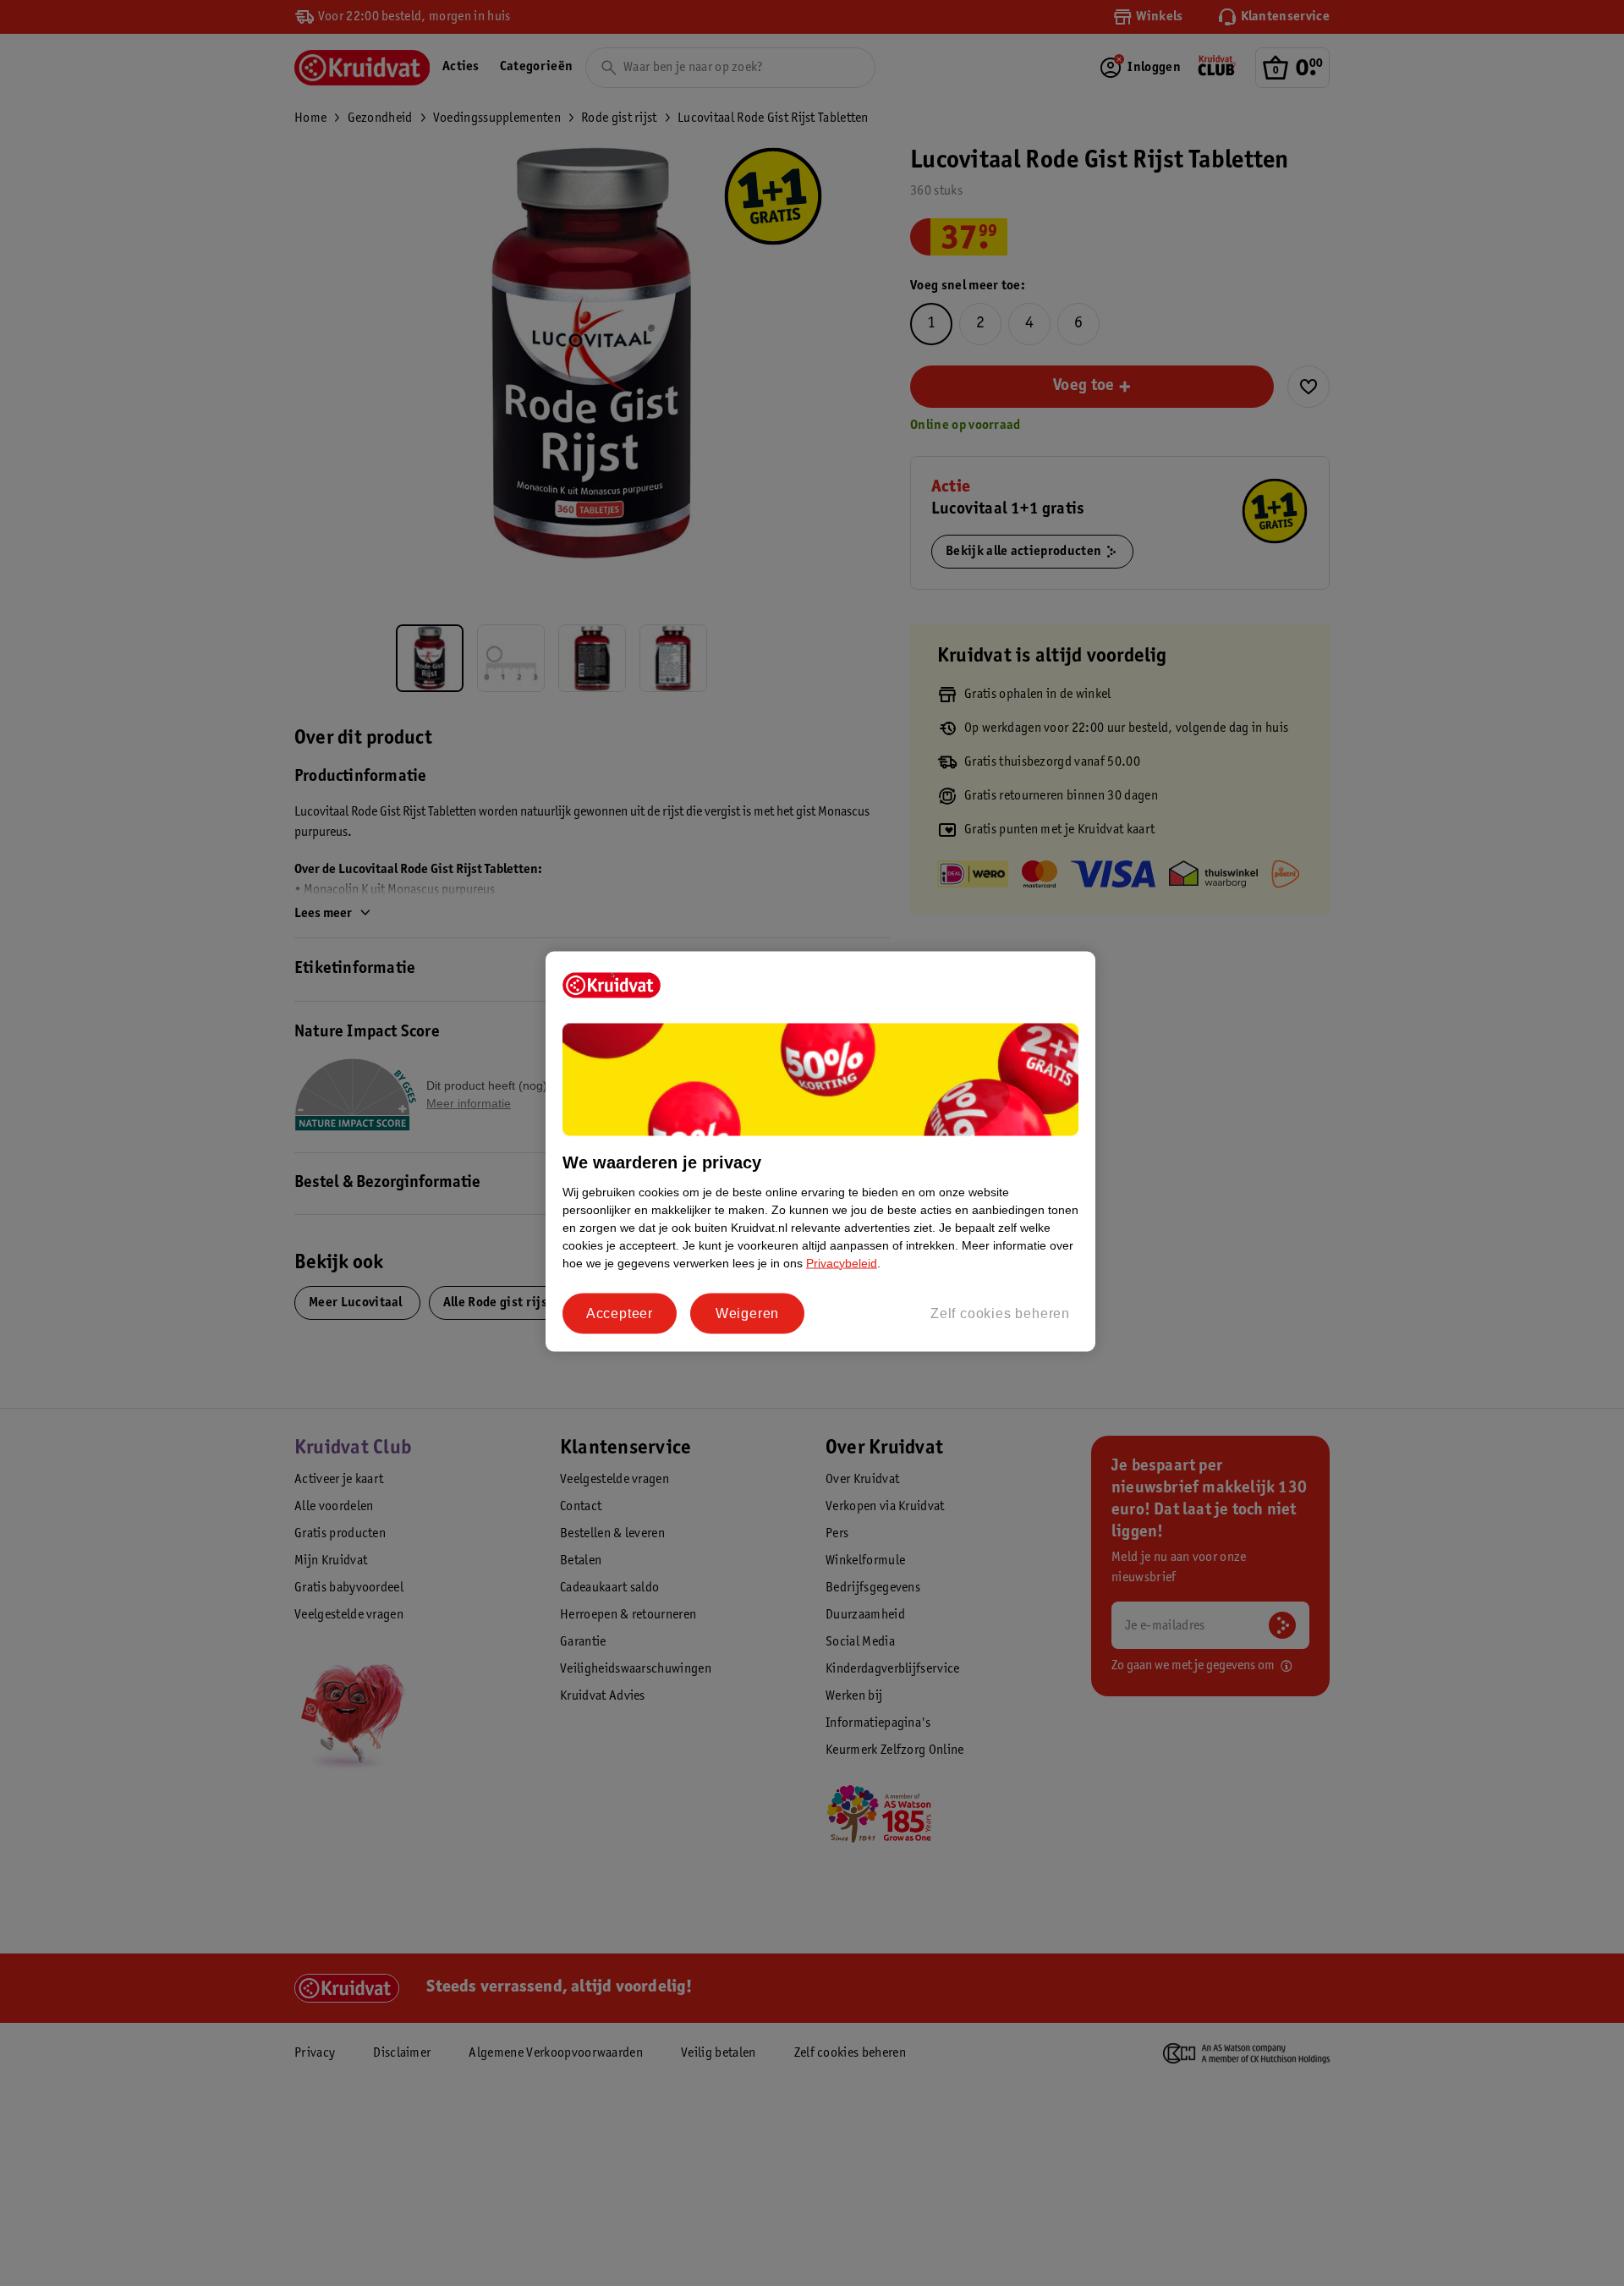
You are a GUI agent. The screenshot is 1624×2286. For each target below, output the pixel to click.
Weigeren (747, 1313)
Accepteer (620, 1313)
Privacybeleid (842, 1262)
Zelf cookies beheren (1000, 1313)
